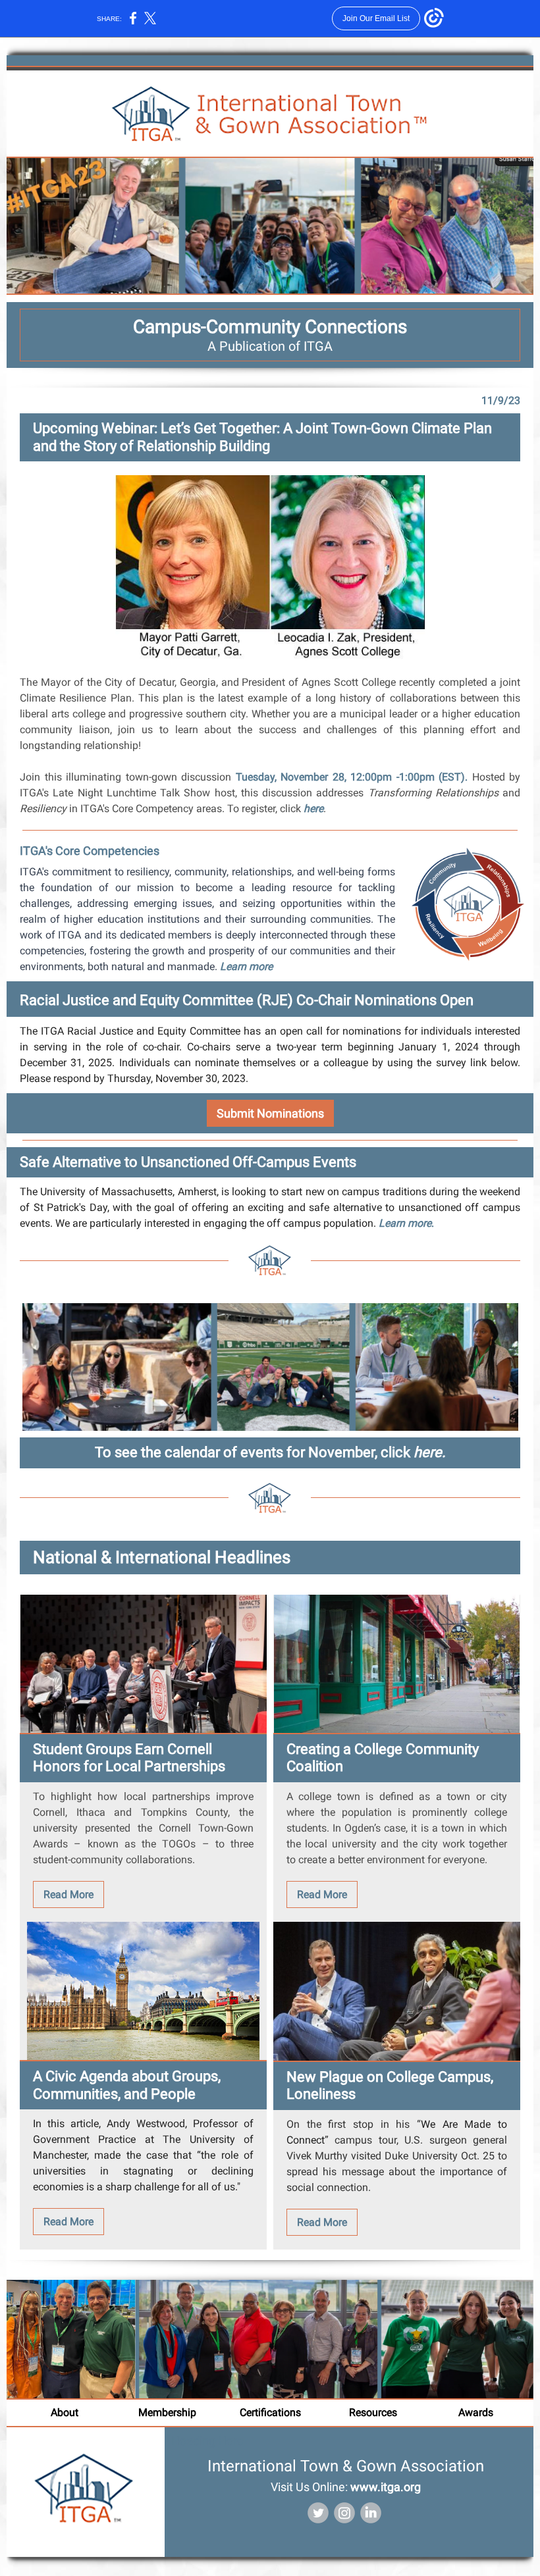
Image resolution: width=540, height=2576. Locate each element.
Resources (373, 2412)
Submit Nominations (270, 1113)
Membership (167, 2412)
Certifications (270, 2412)
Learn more (246, 966)
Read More (68, 1894)
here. (430, 1452)
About (65, 2412)
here (313, 809)
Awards (476, 2412)
